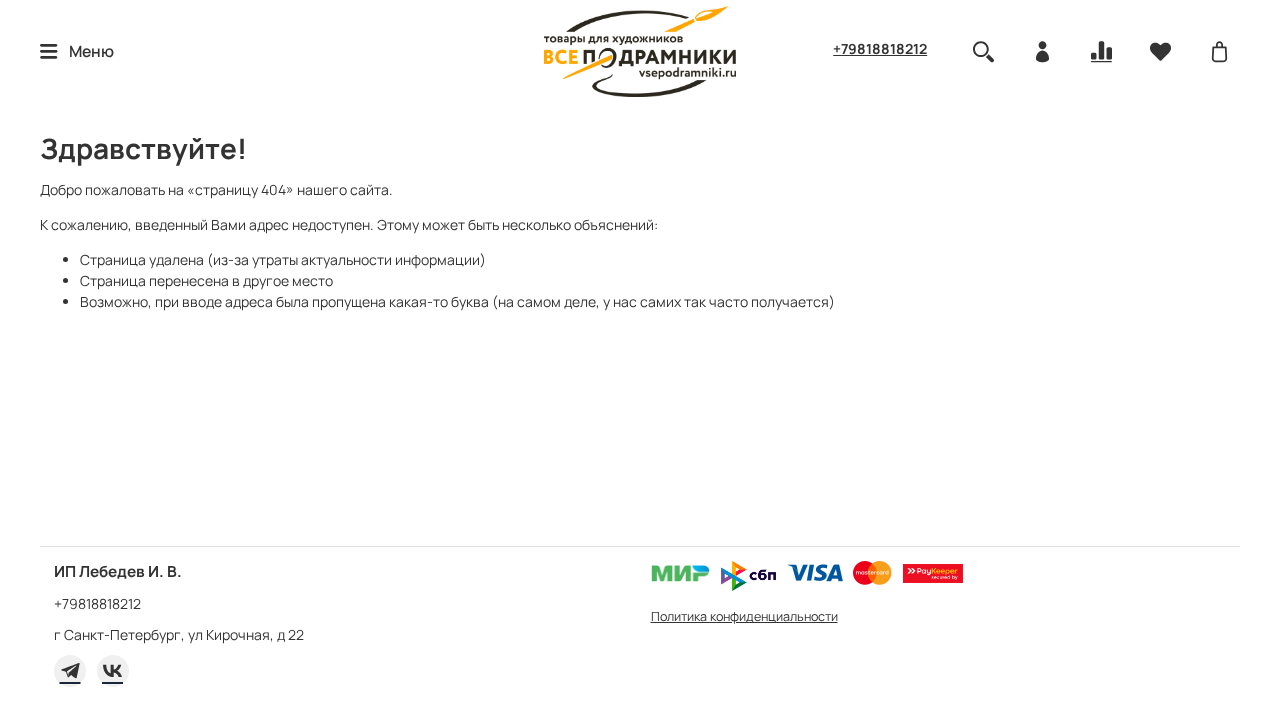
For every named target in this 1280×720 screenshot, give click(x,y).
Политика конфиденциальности (744, 616)
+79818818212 (880, 48)
